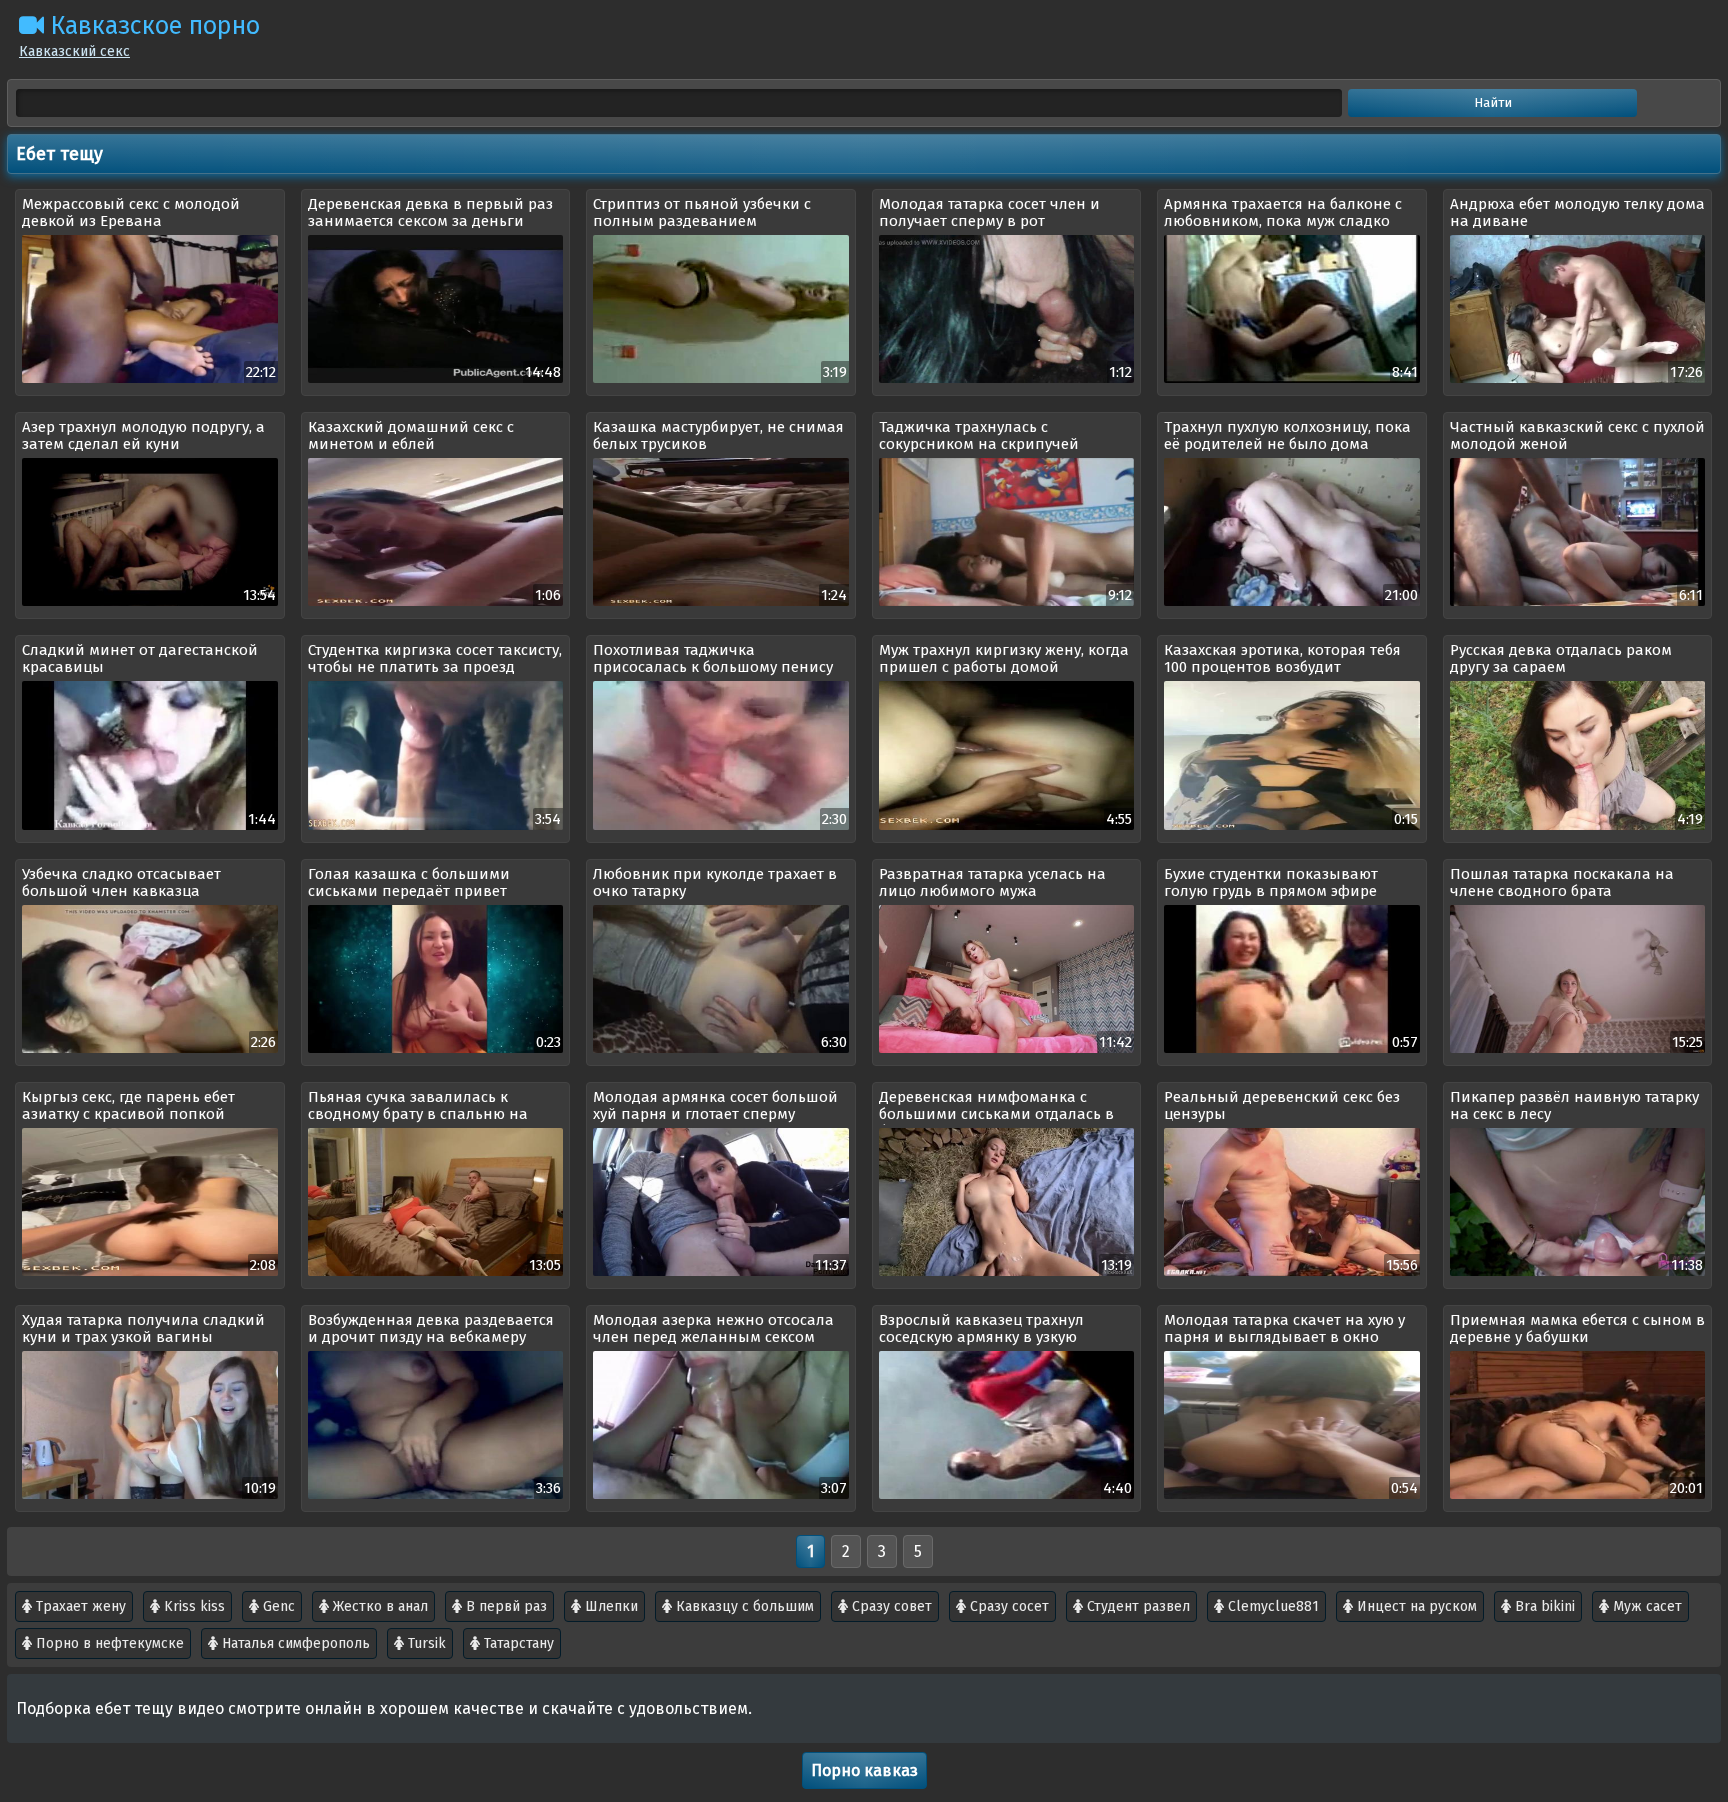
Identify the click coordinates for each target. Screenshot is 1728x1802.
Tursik (425, 1643)
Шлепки (609, 1606)
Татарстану (517, 1643)
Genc (277, 1606)
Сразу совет (890, 1606)
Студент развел (1136, 1606)
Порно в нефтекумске (108, 1643)
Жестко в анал (378, 1606)
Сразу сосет (1007, 1606)
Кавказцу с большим (743, 1606)
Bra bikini (1543, 1606)
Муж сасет (1645, 1606)
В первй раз (504, 1606)
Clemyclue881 (1271, 1606)
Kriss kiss (192, 1606)
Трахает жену (79, 1606)
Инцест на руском (1415, 1606)
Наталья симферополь (294, 1643)
